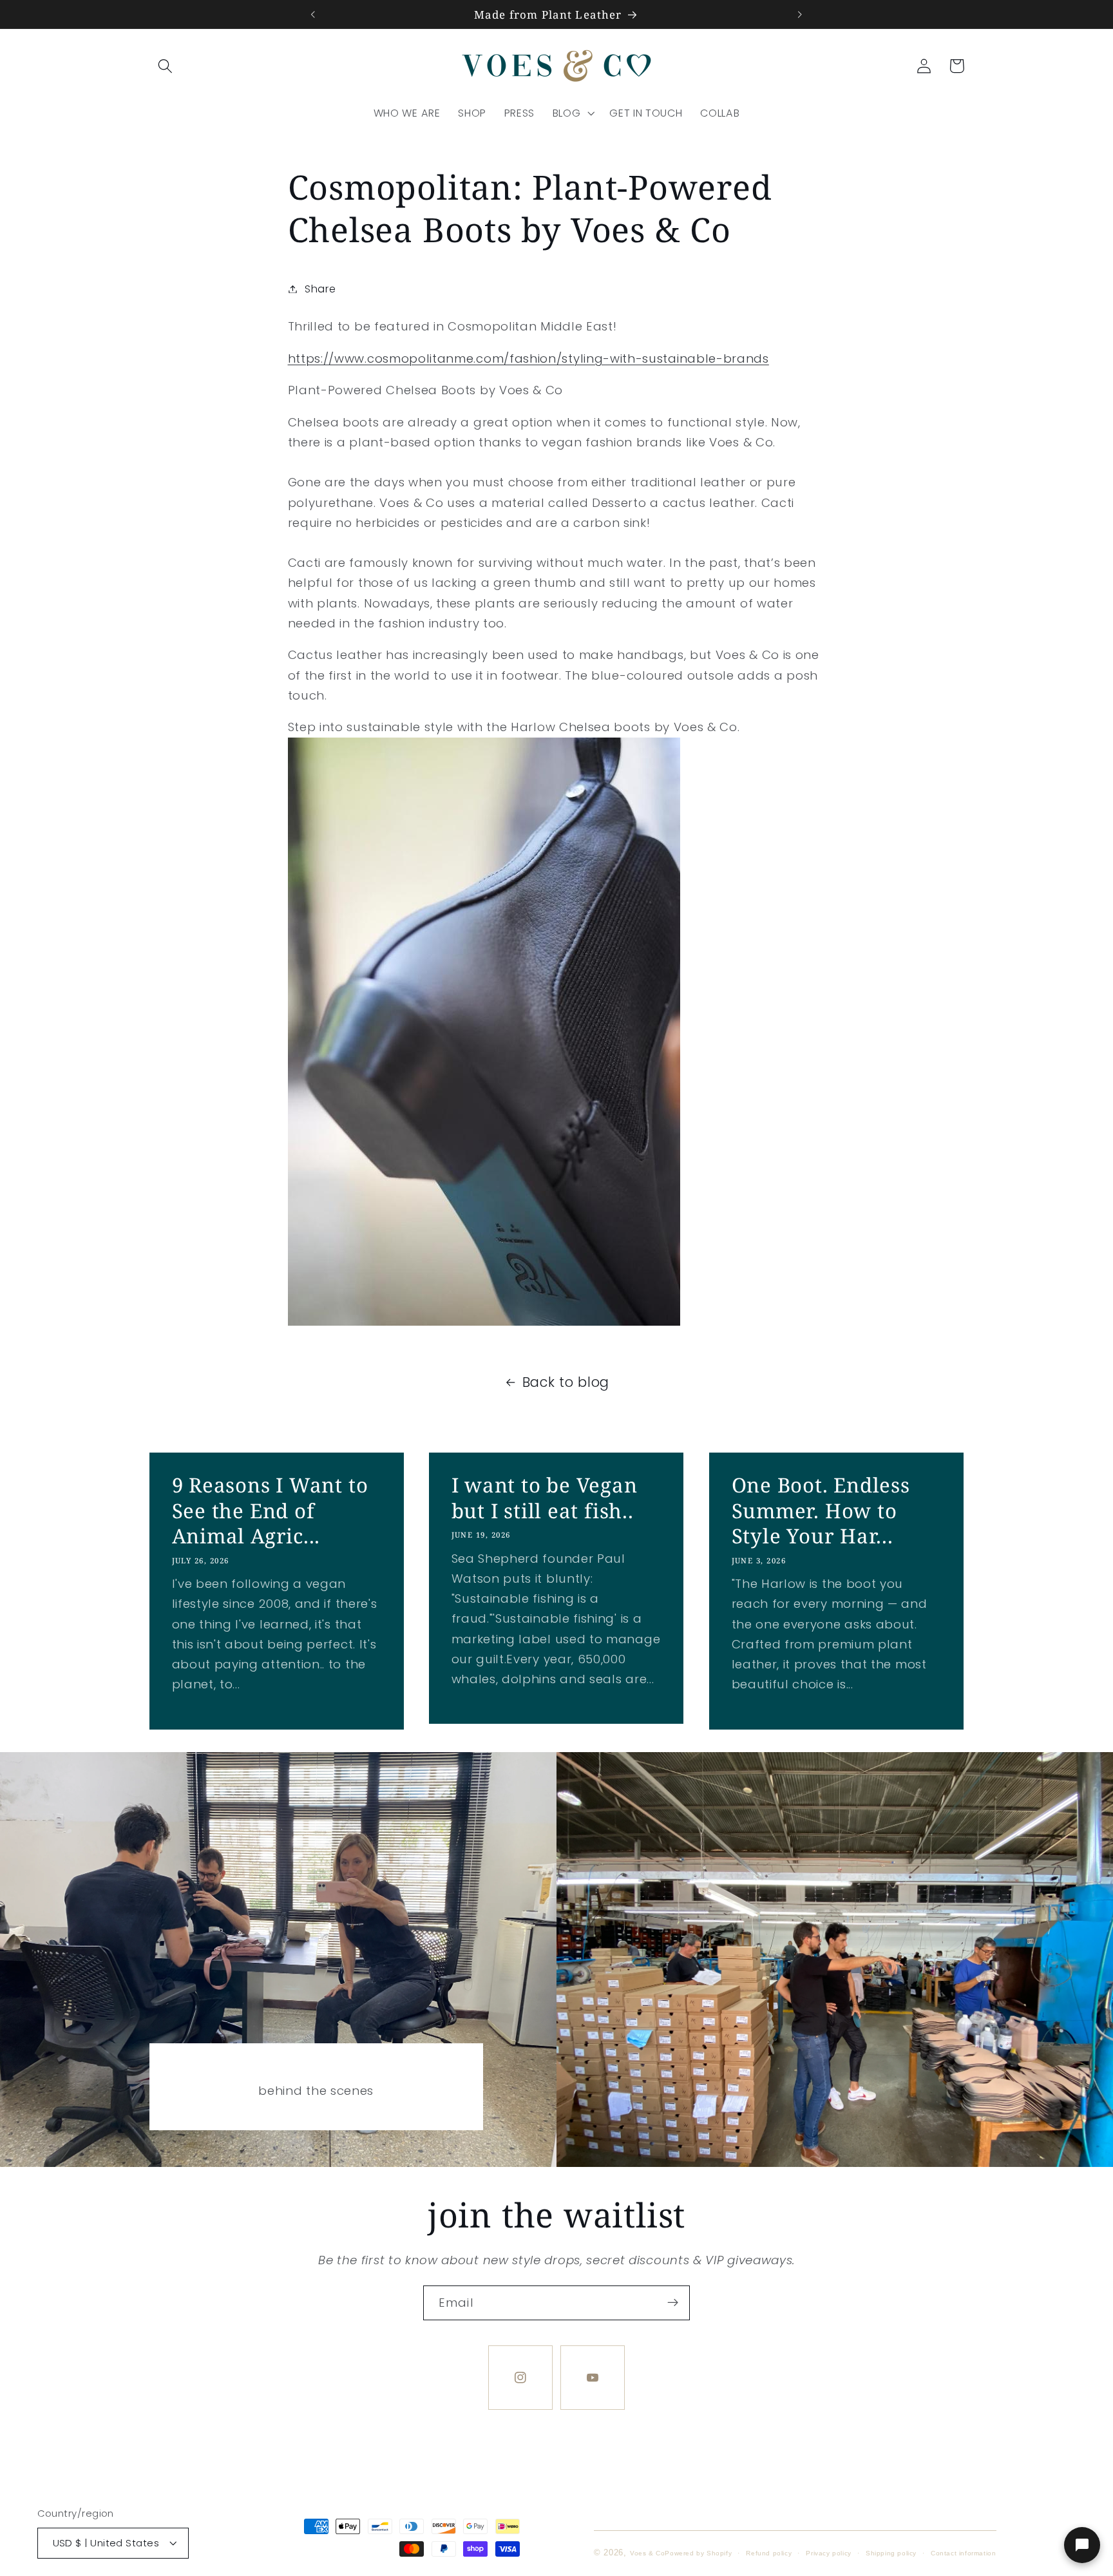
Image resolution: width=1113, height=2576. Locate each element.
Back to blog (566, 1382)
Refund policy (769, 2552)
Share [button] (320, 289)
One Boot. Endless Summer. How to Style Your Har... (821, 1511)
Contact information (963, 2552)
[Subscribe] (673, 2303)
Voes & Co (647, 2552)
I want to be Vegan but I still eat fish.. (545, 1498)
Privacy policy (828, 2552)
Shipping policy (891, 2552)
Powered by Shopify (698, 2552)
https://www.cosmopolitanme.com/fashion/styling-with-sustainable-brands (528, 358)
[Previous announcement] (313, 14)
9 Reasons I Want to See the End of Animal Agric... (270, 1511)
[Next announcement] (800, 14)
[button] (166, 66)
